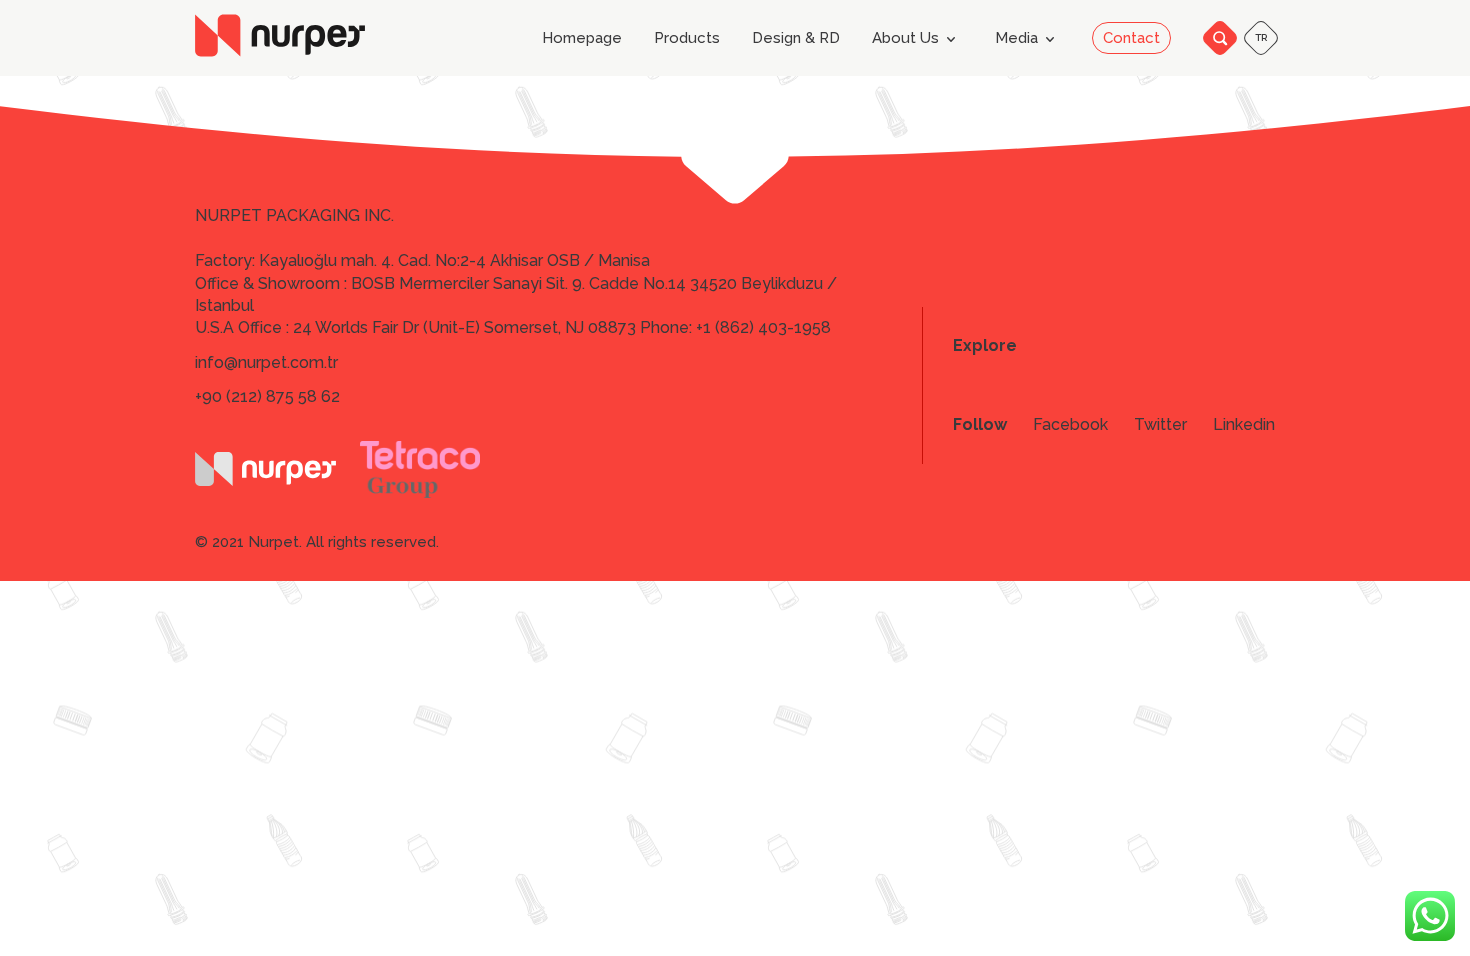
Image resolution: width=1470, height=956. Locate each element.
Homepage (582, 38)
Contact (1131, 38)
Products (687, 38)
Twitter (1160, 425)
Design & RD (796, 38)
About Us (905, 38)
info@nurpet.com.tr (266, 362)
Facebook (1070, 425)
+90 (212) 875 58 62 (267, 396)
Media (1016, 38)
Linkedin (1244, 425)
